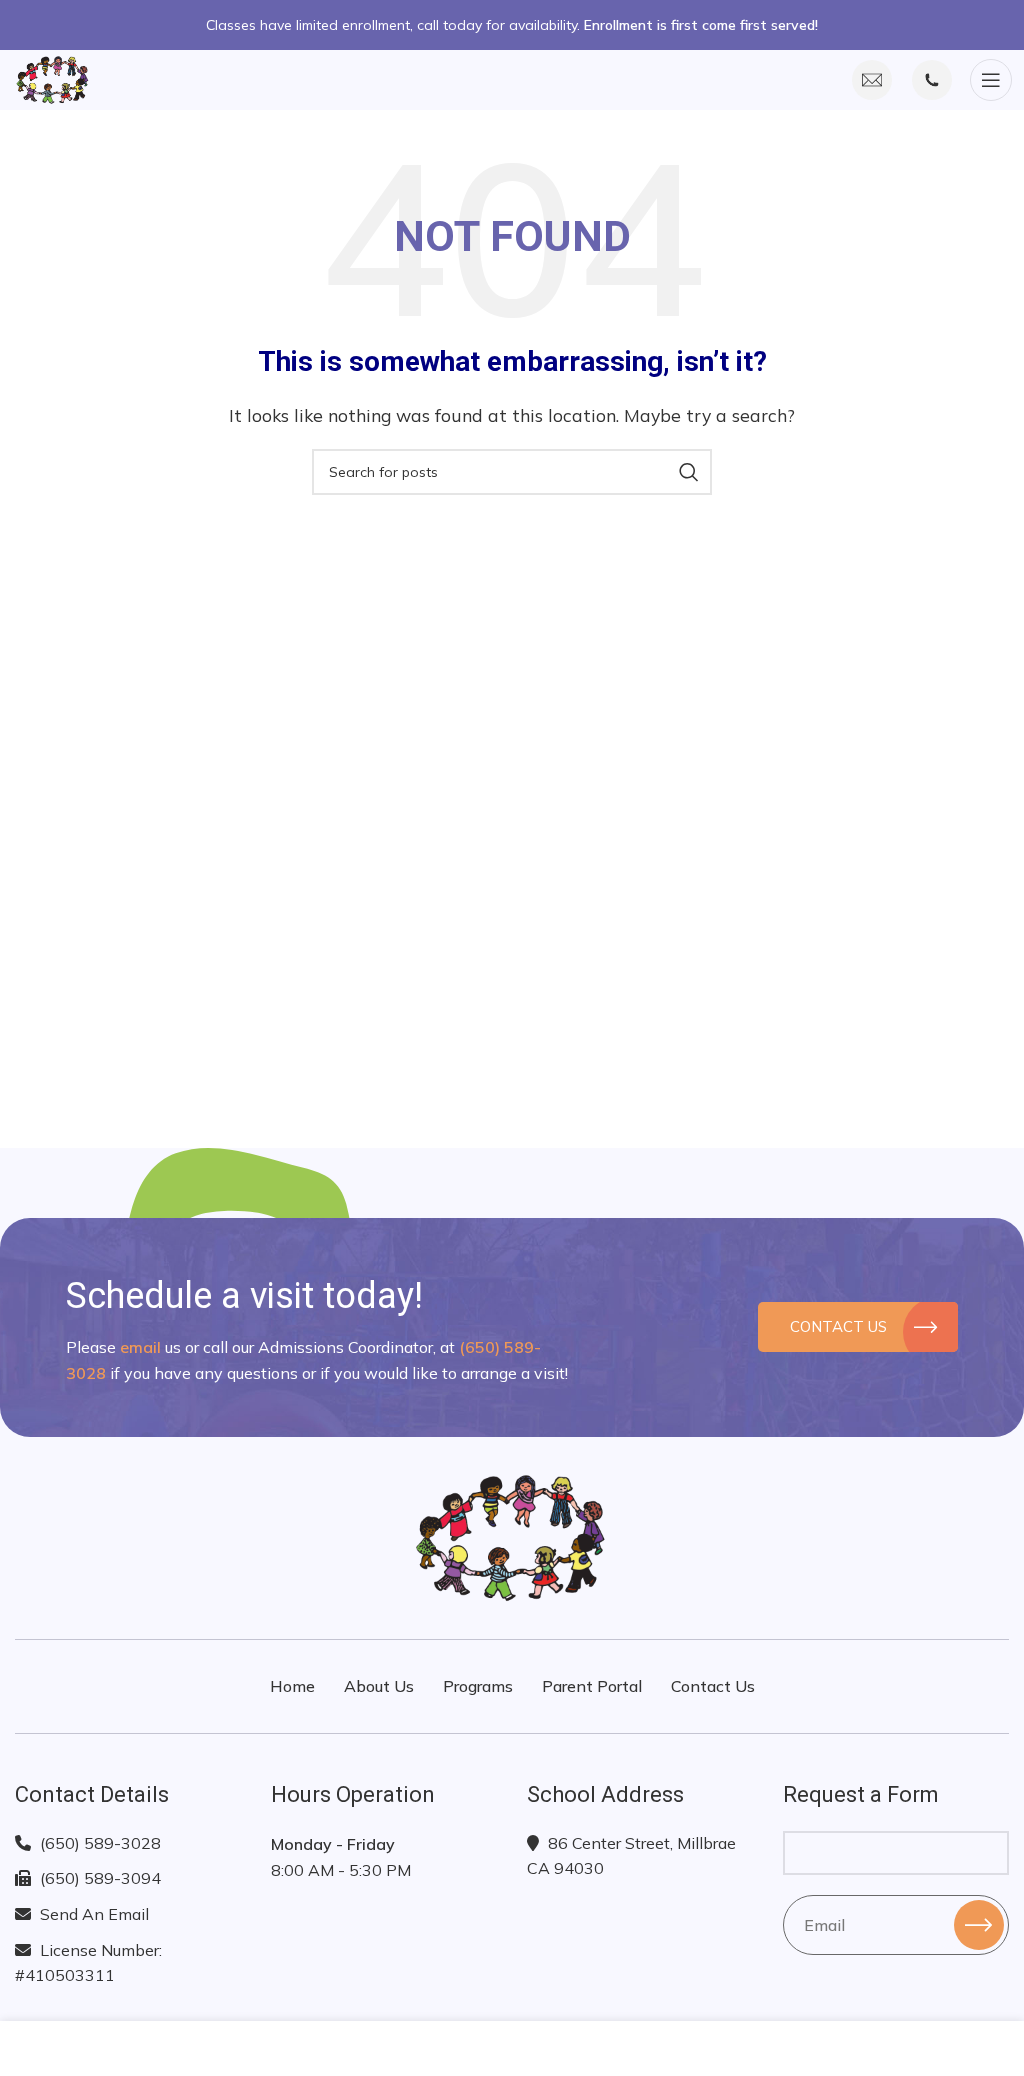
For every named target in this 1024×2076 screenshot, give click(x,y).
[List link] (128, 1844)
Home (292, 1686)
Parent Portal (592, 1686)
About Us (379, 1686)
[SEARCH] (689, 472)
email (140, 1347)
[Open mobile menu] (990, 80)
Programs (478, 1686)
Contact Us (838, 1326)
